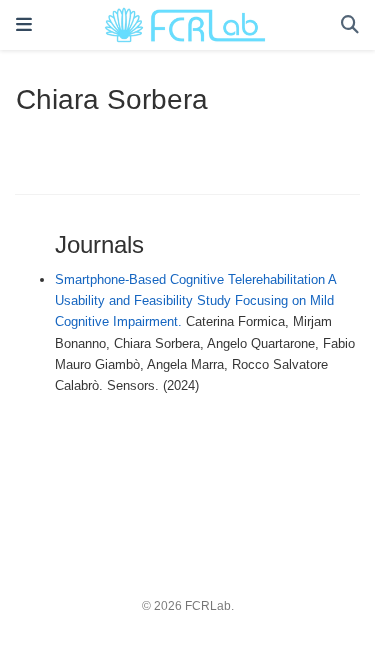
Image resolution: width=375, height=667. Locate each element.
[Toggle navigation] (24, 25)
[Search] (350, 25)
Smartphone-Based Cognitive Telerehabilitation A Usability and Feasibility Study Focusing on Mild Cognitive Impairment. (195, 301)
